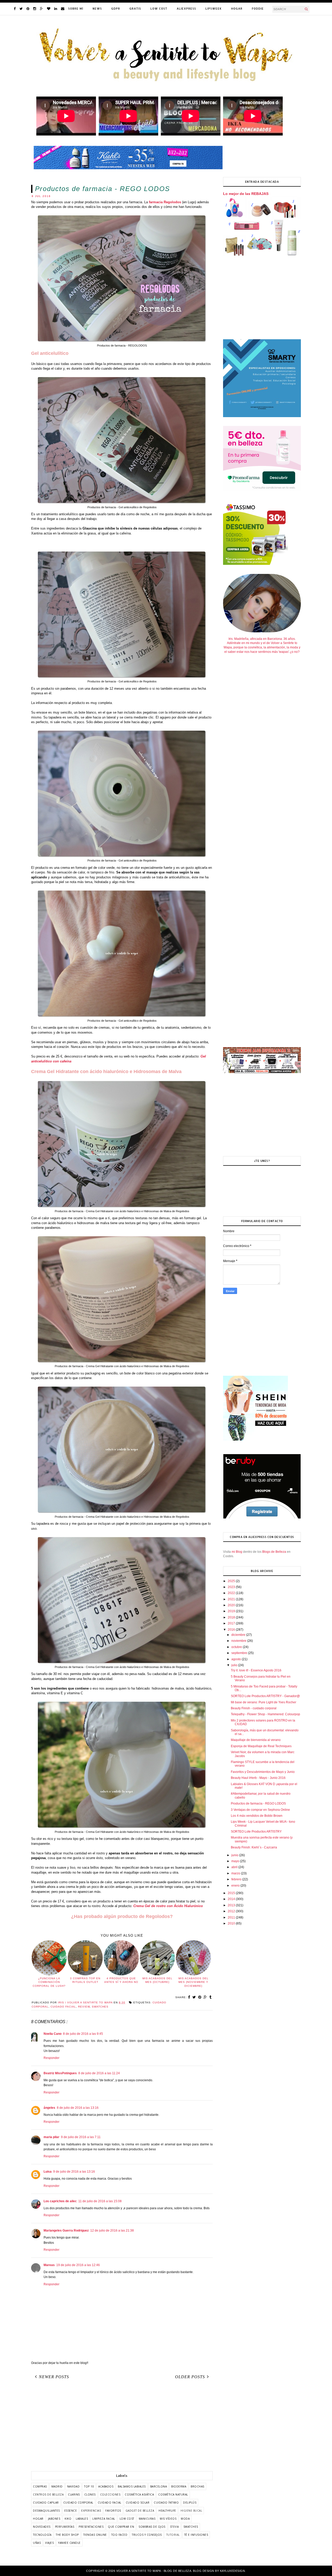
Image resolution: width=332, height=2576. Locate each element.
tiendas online (95, 2535)
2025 (232, 1581)
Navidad (74, 2486)
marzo (236, 1873)
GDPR (116, 9)
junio (235, 1855)
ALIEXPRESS (186, 9)
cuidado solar (138, 2503)
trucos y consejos (147, 2535)
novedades (42, 2527)
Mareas (49, 2265)
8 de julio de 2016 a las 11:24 (99, 2073)
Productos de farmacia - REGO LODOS (258, 1804)
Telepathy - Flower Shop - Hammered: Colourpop (265, 1714)
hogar (38, 2519)
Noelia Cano (53, 2034)
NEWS (97, 9)
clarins (74, 2494)
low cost (127, 2519)
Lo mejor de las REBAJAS (246, 194)
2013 (232, 1905)
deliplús (190, 2503)
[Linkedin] (56, 9)
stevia (174, 2527)
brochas (198, 2486)
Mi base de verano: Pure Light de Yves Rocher (264, 1702)
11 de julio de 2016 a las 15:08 (100, 2201)
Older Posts (190, 2377)
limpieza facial (104, 2519)
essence (71, 2511)
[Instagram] (35, 9)
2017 (232, 1623)
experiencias (91, 2511)
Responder (51, 2058)
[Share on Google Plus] (205, 1997)
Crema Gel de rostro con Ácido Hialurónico (168, 1906)
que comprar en (121, 2527)
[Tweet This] (194, 1997)
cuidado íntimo (166, 2503)
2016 (232, 1630)
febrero (237, 1879)
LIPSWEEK (214, 9)
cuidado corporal (78, 2503)
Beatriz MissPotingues (60, 2073)
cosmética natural (173, 2494)
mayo (236, 1861)
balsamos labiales (132, 2486)
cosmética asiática (139, 2494)
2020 (232, 1605)
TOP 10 (89, 2486)
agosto (237, 1659)
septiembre (240, 1653)
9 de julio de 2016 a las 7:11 (81, 2137)
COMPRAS (40, 2486)
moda (185, 2519)
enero (236, 1886)
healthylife (167, 2511)
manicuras (147, 2519)
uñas (37, 2543)
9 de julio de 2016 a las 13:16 (74, 2172)
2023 (232, 1587)
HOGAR (237, 9)
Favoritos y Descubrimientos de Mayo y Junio (263, 1772)
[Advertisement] (122, 2427)
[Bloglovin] (49, 9)
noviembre (239, 1641)
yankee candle (69, 2543)
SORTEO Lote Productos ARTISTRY (256, 1832)
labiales (82, 2519)
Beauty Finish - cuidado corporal (254, 1708)
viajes (49, 2543)
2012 (232, 1911)
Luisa (48, 2172)
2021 (232, 1599)
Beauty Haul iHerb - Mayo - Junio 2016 (258, 1778)
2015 (232, 1893)
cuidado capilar (46, 2503)
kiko (68, 2519)
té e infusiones (196, 2535)
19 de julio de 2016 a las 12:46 (78, 2265)
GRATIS (135, 9)
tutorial (173, 2535)
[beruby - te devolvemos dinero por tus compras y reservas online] (262, 1518)
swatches (100, 2007)
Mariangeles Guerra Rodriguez (66, 2231)
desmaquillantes (46, 2511)
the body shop (67, 2535)
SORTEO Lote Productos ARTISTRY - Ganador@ (265, 1696)
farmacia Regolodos (165, 202)
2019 (232, 1611)
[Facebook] (15, 9)
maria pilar (51, 2137)
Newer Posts (54, 2377)
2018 (232, 1617)
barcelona (159, 2486)
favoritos (113, 2511)
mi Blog (237, 1552)
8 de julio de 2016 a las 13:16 (78, 2108)
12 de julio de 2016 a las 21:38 (112, 2231)
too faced (119, 2535)
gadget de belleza (140, 2511)
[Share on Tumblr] (210, 1997)
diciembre (239, 1635)
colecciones (110, 2494)
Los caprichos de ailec (60, 2201)
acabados (106, 2486)
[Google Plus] (41, 9)
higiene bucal (191, 2511)
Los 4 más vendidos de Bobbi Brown (257, 1816)
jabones (54, 2519)
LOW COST (159, 9)
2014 (232, 1899)
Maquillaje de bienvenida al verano (256, 1740)
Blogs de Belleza (274, 1552)
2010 (232, 1923)
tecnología (42, 2535)
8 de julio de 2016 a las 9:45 (83, 2034)
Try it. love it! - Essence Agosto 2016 (256, 1670)
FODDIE (258, 9)
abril (235, 1867)
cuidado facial (63, 2007)
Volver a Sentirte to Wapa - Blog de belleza (154, 2571)
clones (90, 2494)
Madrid (57, 2486)
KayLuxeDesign (233, 2571)
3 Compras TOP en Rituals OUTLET (85, 1980)
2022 (232, 1593)
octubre (237, 1647)
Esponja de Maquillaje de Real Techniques (261, 1746)
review (84, 2007)
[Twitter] (21, 9)
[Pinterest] (28, 9)
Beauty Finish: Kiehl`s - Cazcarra (254, 1847)
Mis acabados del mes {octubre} (157, 1980)
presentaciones (91, 2527)
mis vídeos (168, 2519)
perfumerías (65, 2527)
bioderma (179, 2486)
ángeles (49, 2108)
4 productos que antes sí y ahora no (121, 1980)
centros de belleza (48, 2494)
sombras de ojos (152, 2527)
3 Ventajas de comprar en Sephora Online (260, 1810)
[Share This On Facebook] (189, 1997)
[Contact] (63, 9)
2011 (232, 1917)
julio (235, 1665)
